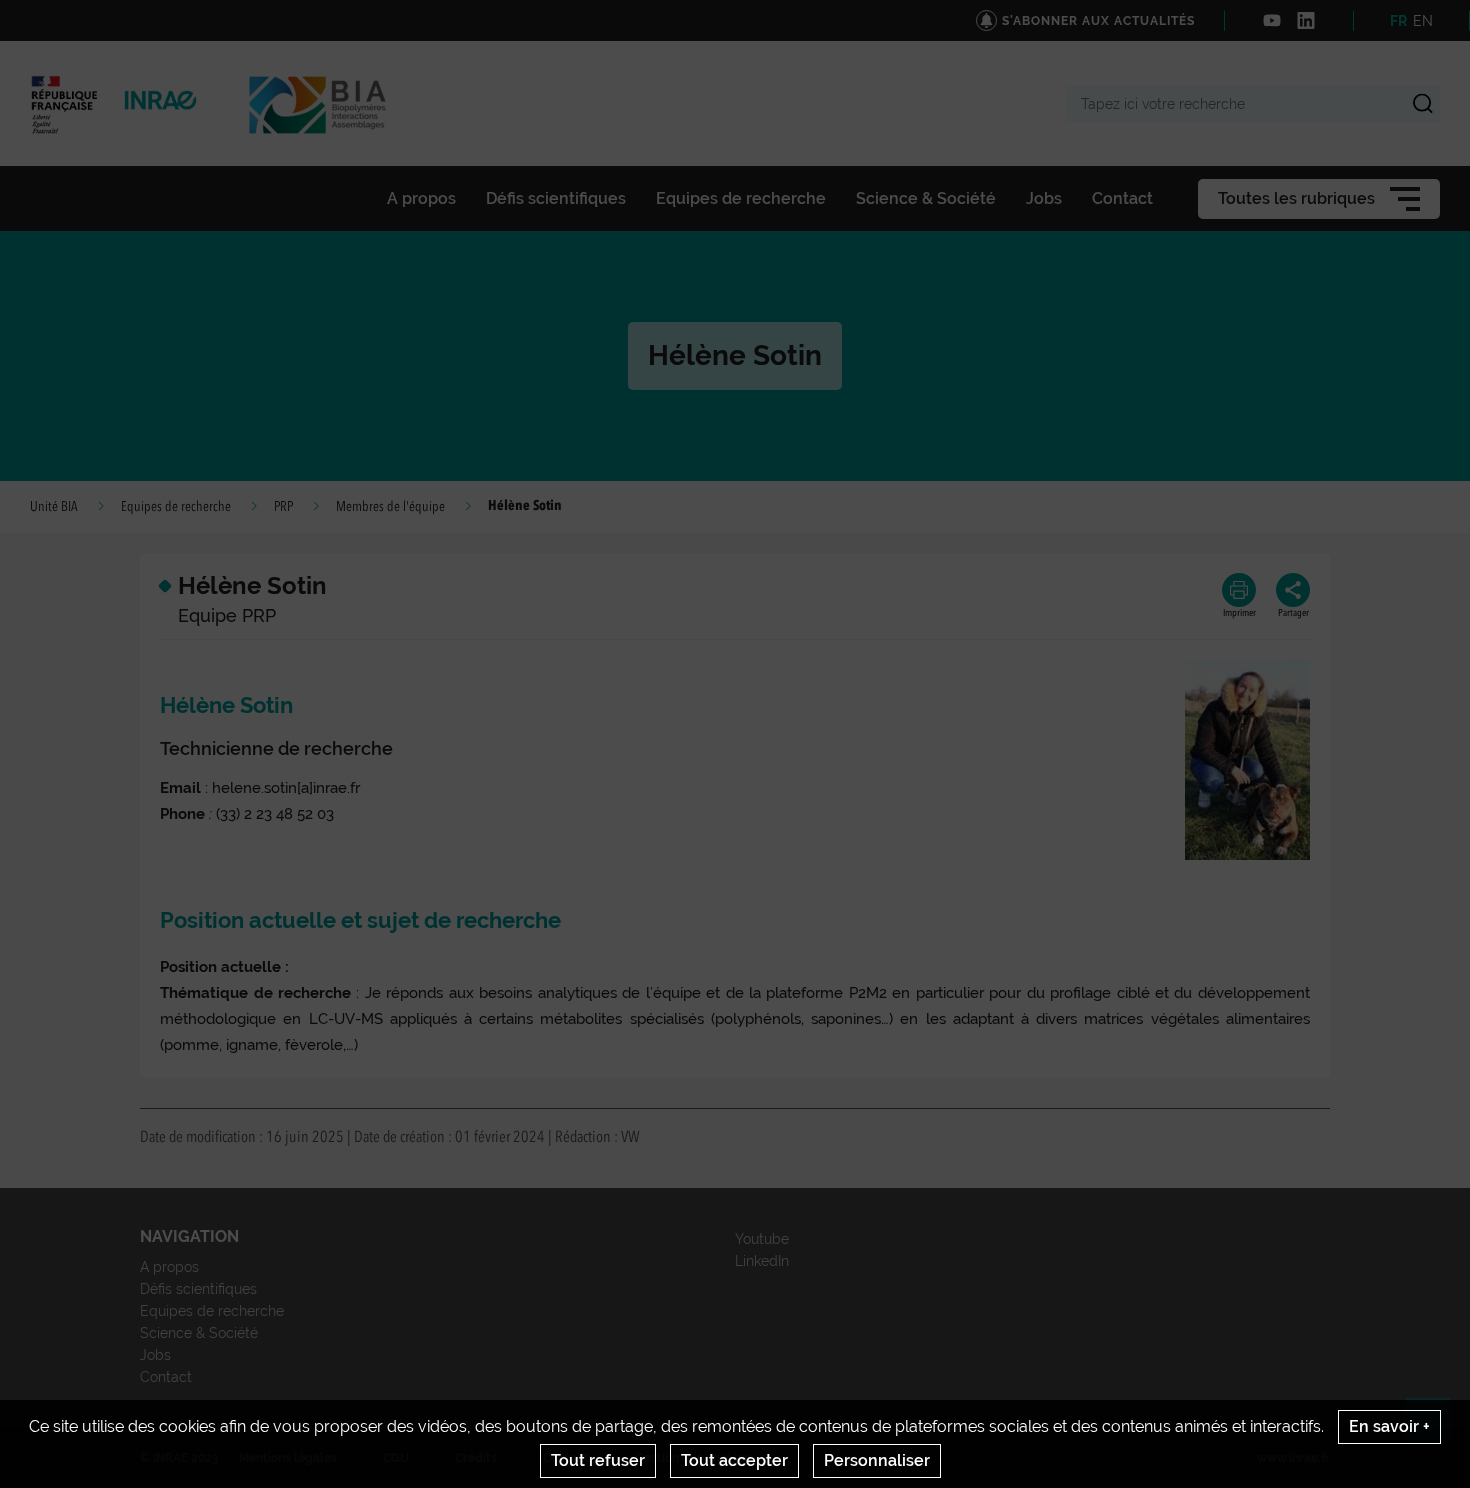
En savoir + (1389, 1426)
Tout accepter (734, 1460)
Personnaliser (877, 1460)
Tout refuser (598, 1460)
